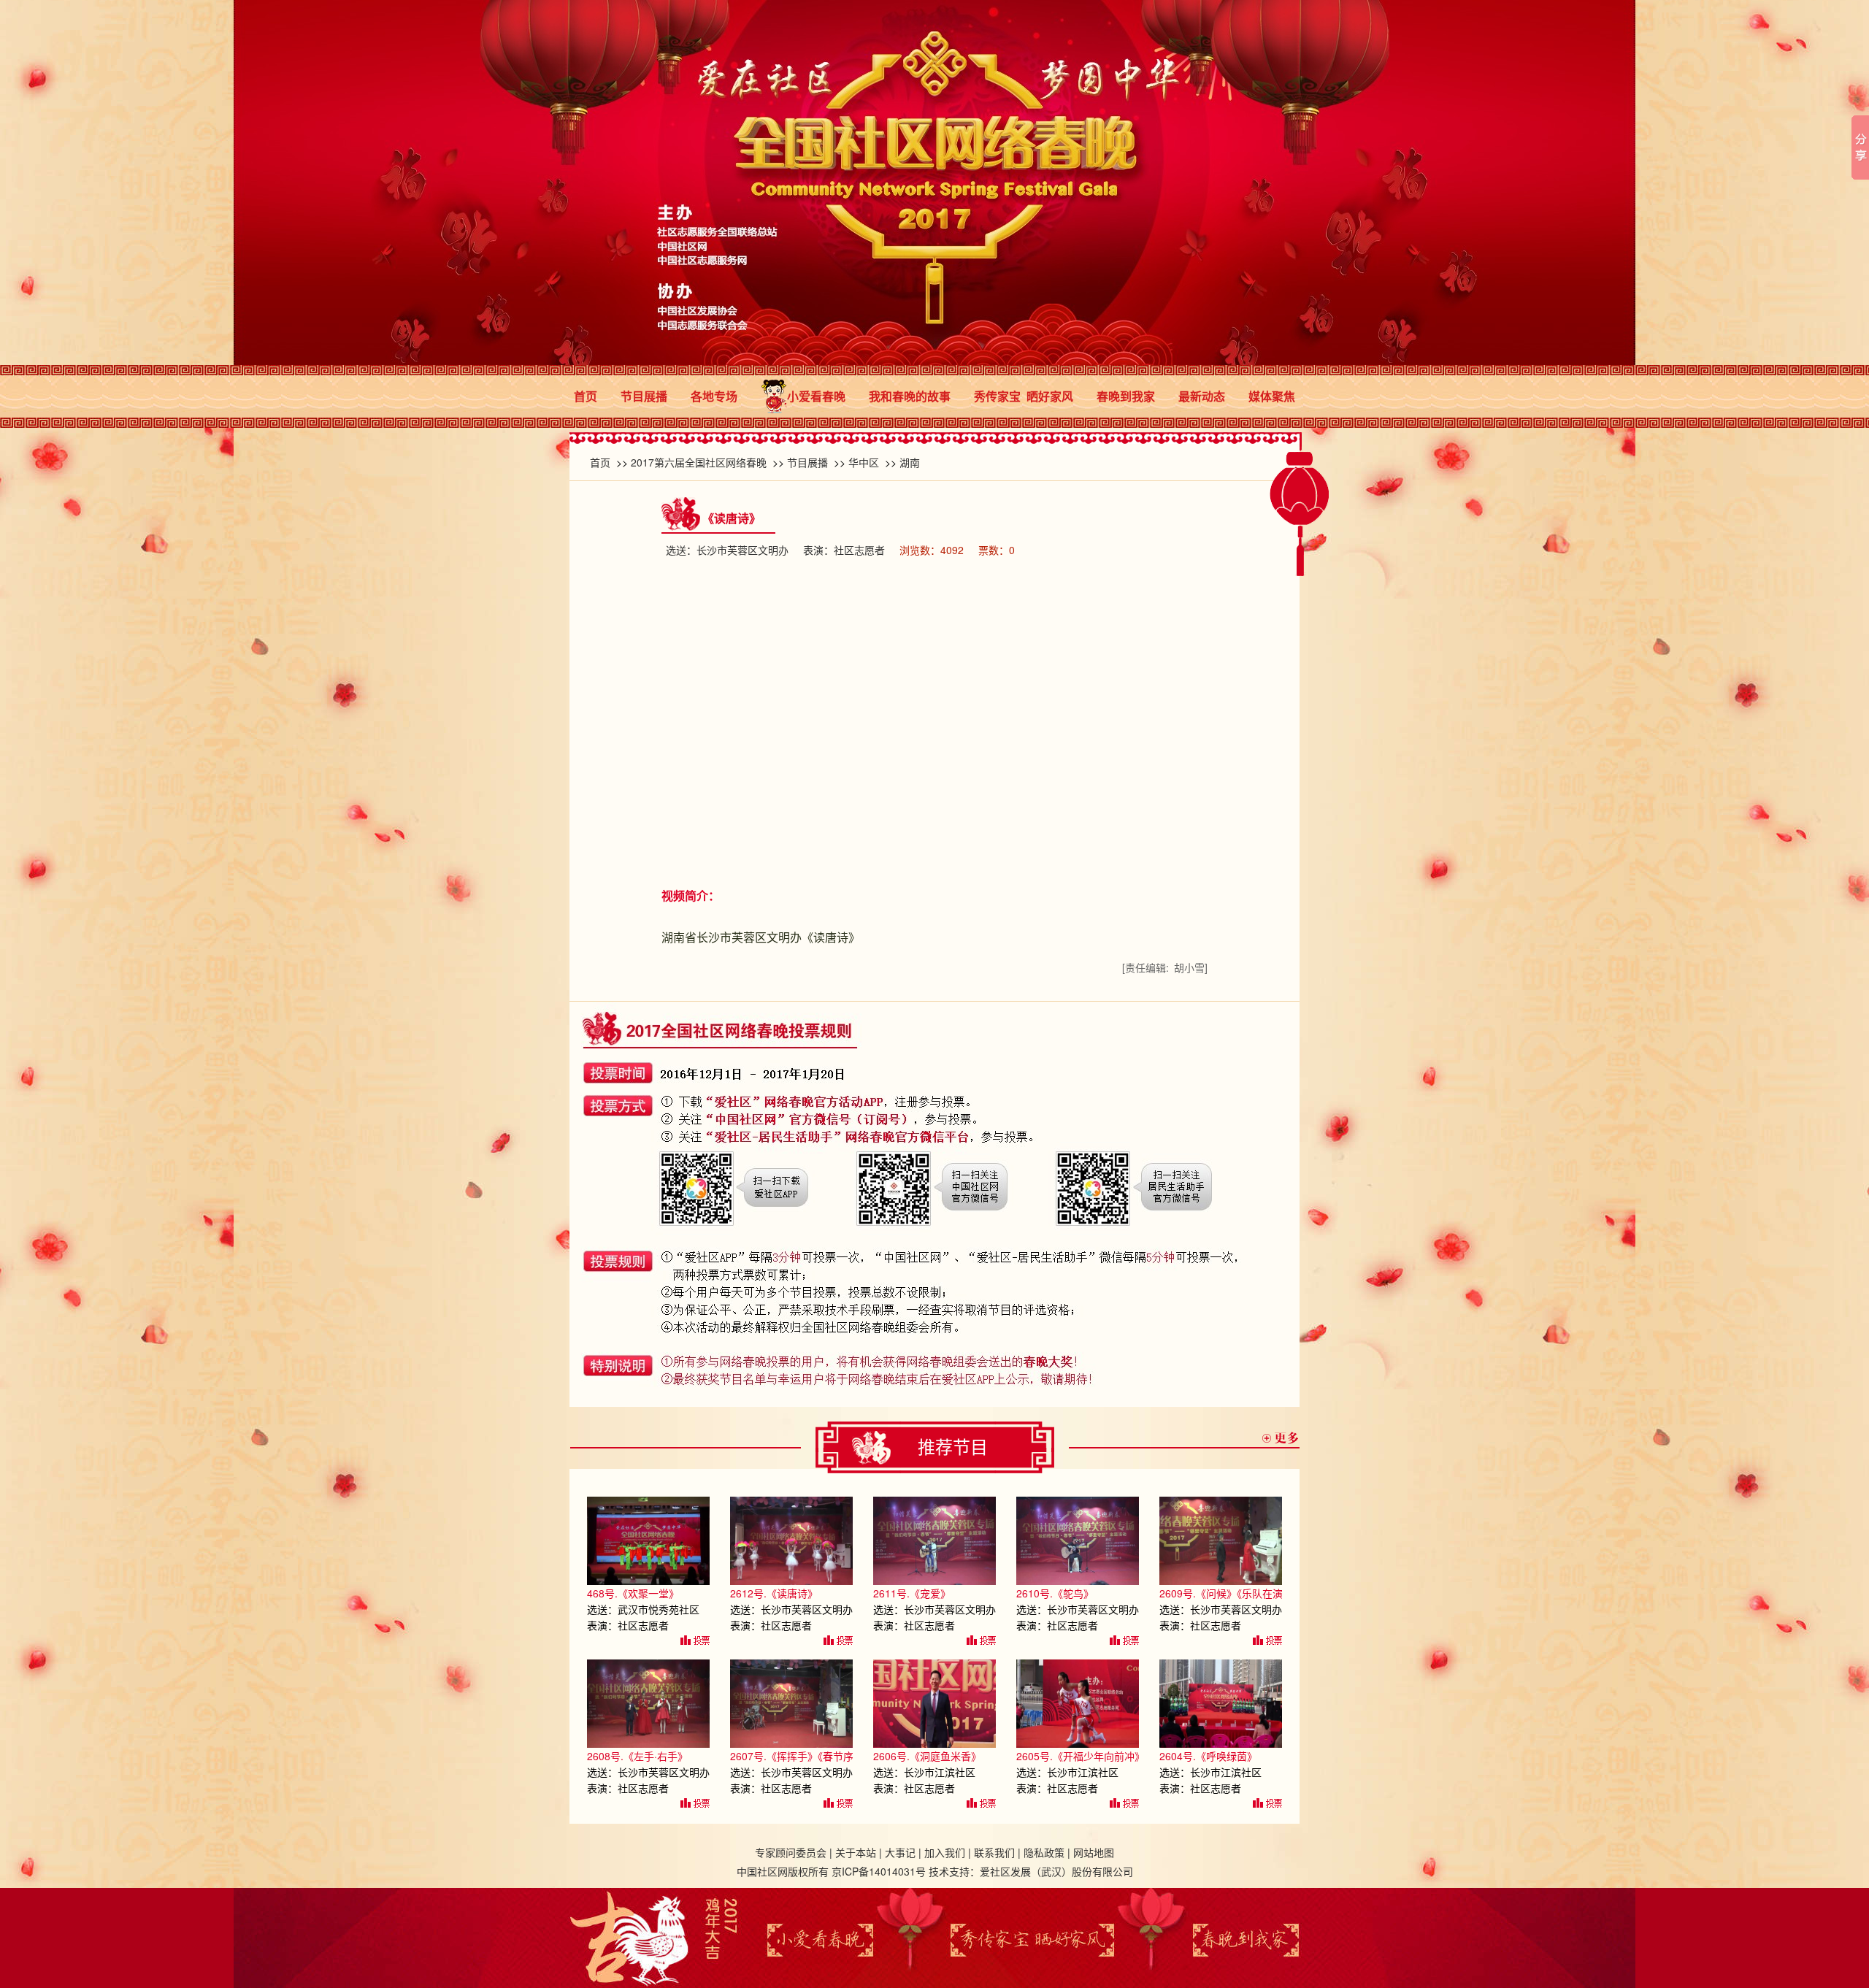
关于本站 (856, 1852)
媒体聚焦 (1272, 396)
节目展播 (644, 396)
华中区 (864, 462)
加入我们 (945, 1852)
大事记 (900, 1852)
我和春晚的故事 (910, 396)
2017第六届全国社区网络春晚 (699, 462)
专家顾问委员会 (791, 1852)
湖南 (910, 462)
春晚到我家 (1126, 396)
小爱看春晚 (816, 396)
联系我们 (994, 1852)
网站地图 (1094, 1852)
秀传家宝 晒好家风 (1024, 396)
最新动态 (1202, 396)
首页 (586, 396)
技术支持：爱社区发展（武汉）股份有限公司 (1031, 1871)
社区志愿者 (859, 550)
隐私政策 (1044, 1852)
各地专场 (714, 396)
